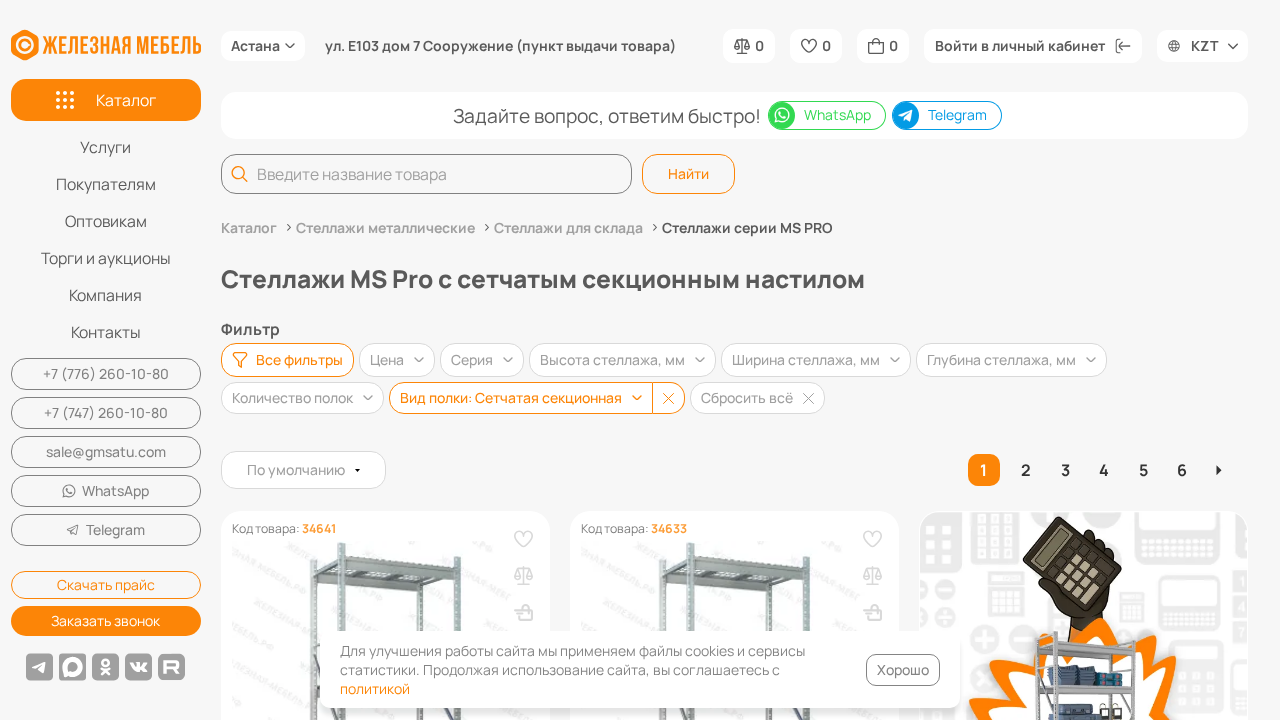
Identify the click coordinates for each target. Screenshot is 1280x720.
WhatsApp (115, 490)
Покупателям (106, 184)
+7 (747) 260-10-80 (106, 412)
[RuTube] (171, 667)
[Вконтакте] (138, 667)
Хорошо (903, 669)
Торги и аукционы (106, 258)
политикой (375, 688)
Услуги (105, 147)
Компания (105, 295)
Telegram (115, 529)
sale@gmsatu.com (106, 451)
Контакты (106, 332)
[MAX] (72, 667)
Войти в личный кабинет (1020, 45)
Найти (688, 173)
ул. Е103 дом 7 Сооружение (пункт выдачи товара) (500, 46)
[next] (1221, 470)
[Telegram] (39, 667)
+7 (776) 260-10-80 (106, 373)
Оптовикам (106, 221)
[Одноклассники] (105, 667)
